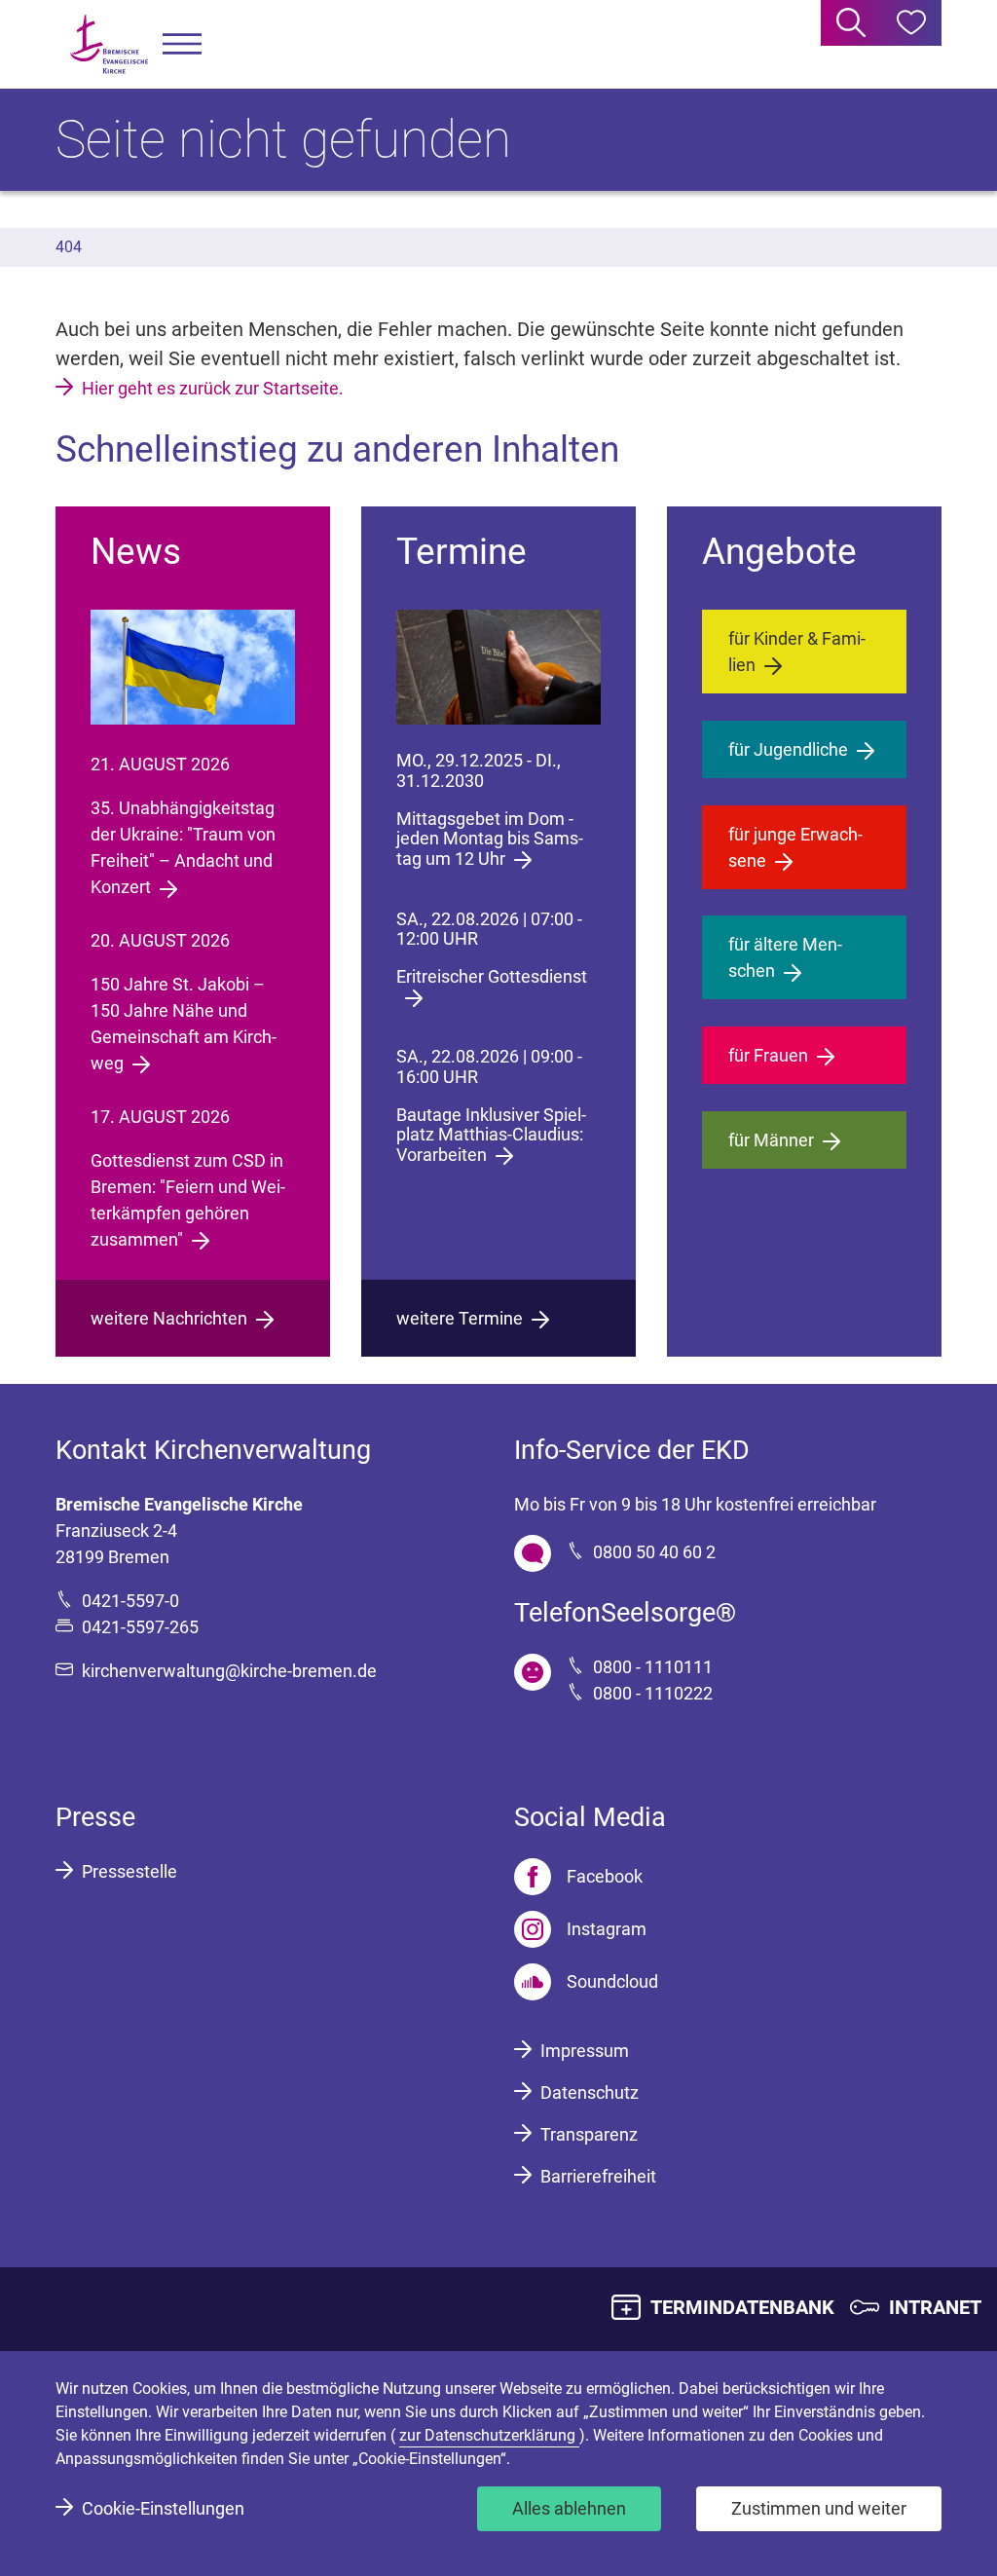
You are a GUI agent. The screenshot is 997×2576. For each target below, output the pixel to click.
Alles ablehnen (569, 2508)
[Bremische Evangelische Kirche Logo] (109, 44)
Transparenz (589, 2134)
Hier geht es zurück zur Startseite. (213, 388)
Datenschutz (590, 2092)
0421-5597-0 (130, 1601)
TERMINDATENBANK (742, 2307)
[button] (182, 44)
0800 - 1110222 (653, 1693)
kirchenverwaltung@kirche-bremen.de (229, 1671)
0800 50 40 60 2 (654, 1552)
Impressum (585, 2051)
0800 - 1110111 (653, 1667)
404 (69, 247)
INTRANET (935, 2307)
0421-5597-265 (140, 1627)
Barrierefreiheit (598, 2176)
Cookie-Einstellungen (163, 2508)
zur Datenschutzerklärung (489, 2435)
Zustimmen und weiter (819, 2508)
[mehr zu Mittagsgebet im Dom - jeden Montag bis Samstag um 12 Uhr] (498, 667)
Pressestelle (129, 1871)
